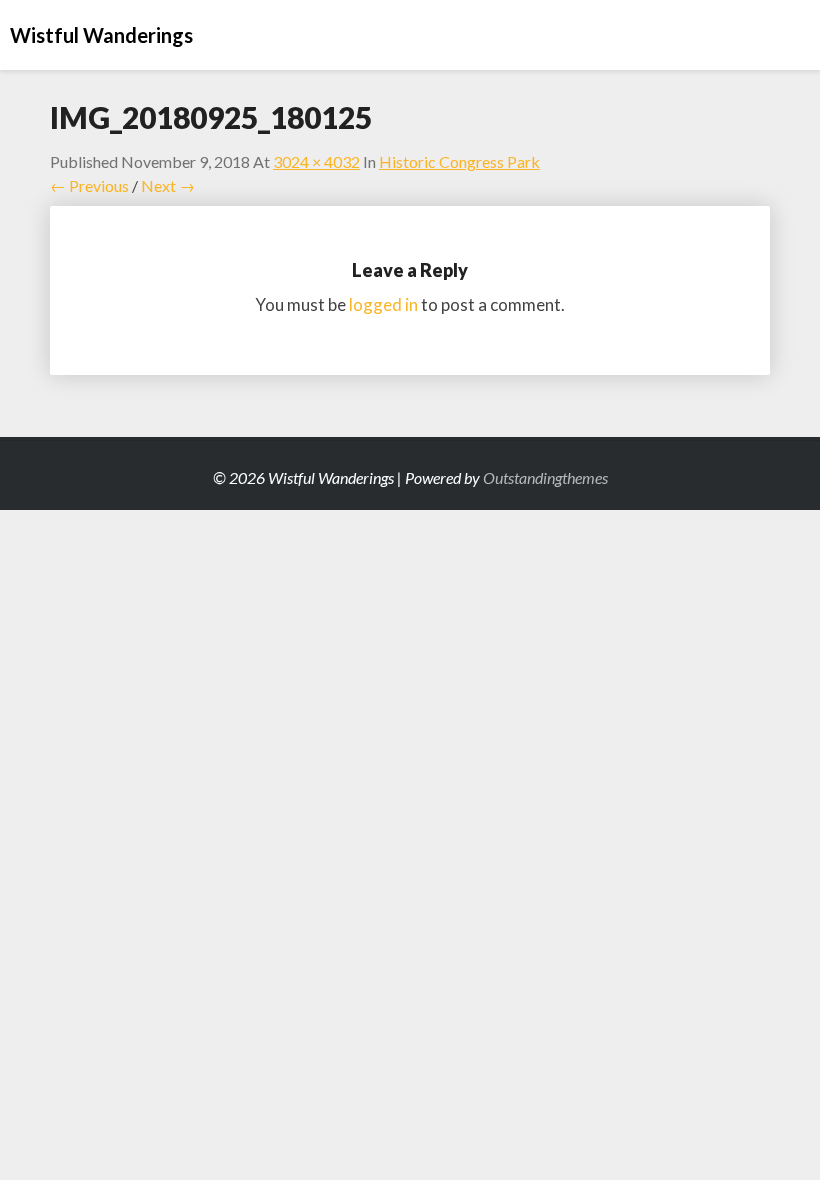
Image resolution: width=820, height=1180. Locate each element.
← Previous (89, 185)
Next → (168, 185)
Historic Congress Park (459, 161)
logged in (383, 304)
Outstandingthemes (545, 477)
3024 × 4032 (316, 161)
